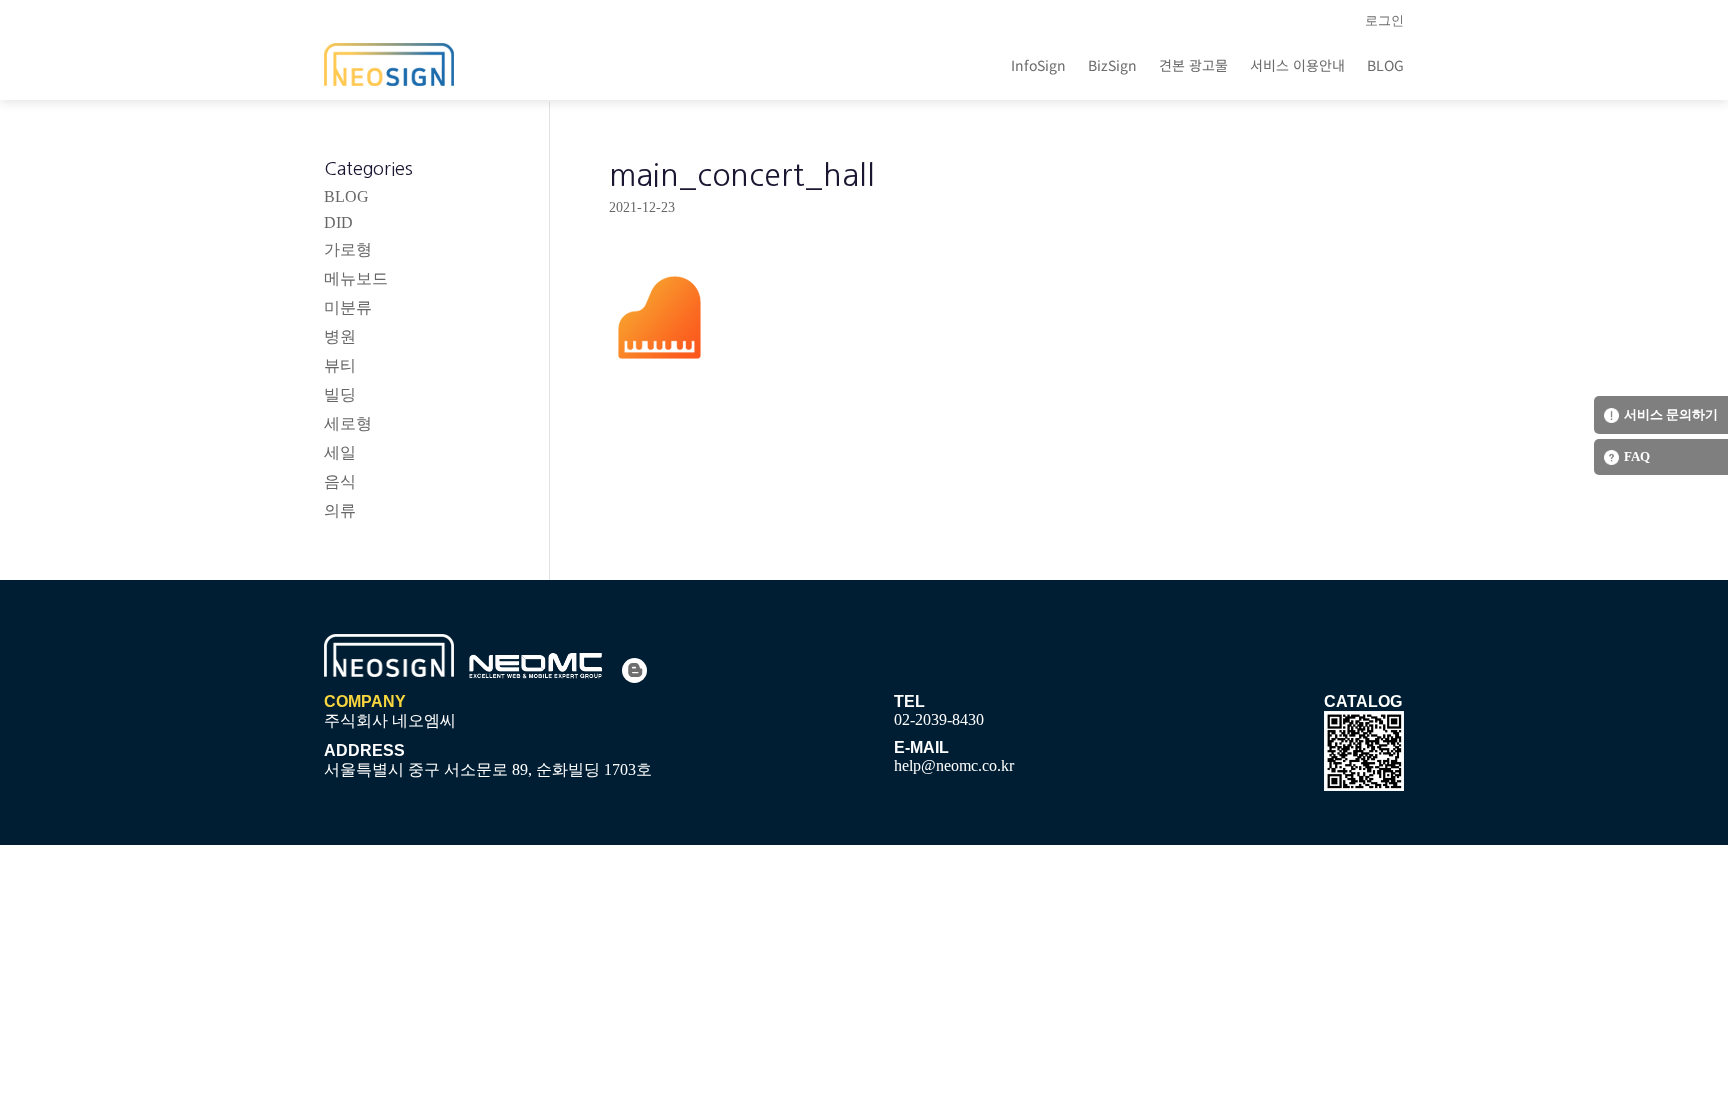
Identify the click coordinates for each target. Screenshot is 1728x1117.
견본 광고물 (1193, 65)
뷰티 (340, 365)
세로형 (348, 423)
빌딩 (340, 394)
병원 (340, 336)
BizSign (1112, 65)
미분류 (348, 307)
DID (338, 222)
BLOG (1385, 65)
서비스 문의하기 (1671, 414)
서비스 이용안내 (1297, 65)
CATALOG (1363, 701)
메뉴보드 (356, 278)
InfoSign (1038, 65)
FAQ (1637, 456)
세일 (340, 452)
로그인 (1384, 20)
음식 (340, 481)
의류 (340, 510)
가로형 (348, 249)
